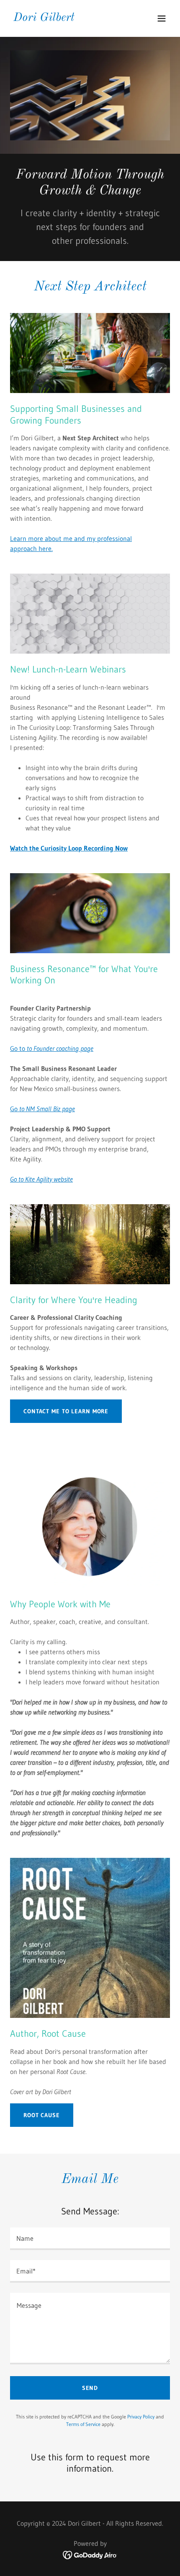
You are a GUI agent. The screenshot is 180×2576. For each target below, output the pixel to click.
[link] (44, 18)
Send (90, 2388)
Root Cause (42, 2115)
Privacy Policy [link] (141, 2417)
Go (42, 1109)
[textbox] (90, 2239)
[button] (162, 18)
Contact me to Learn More (66, 1411)
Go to (52, 1048)
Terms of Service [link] (83, 2424)
